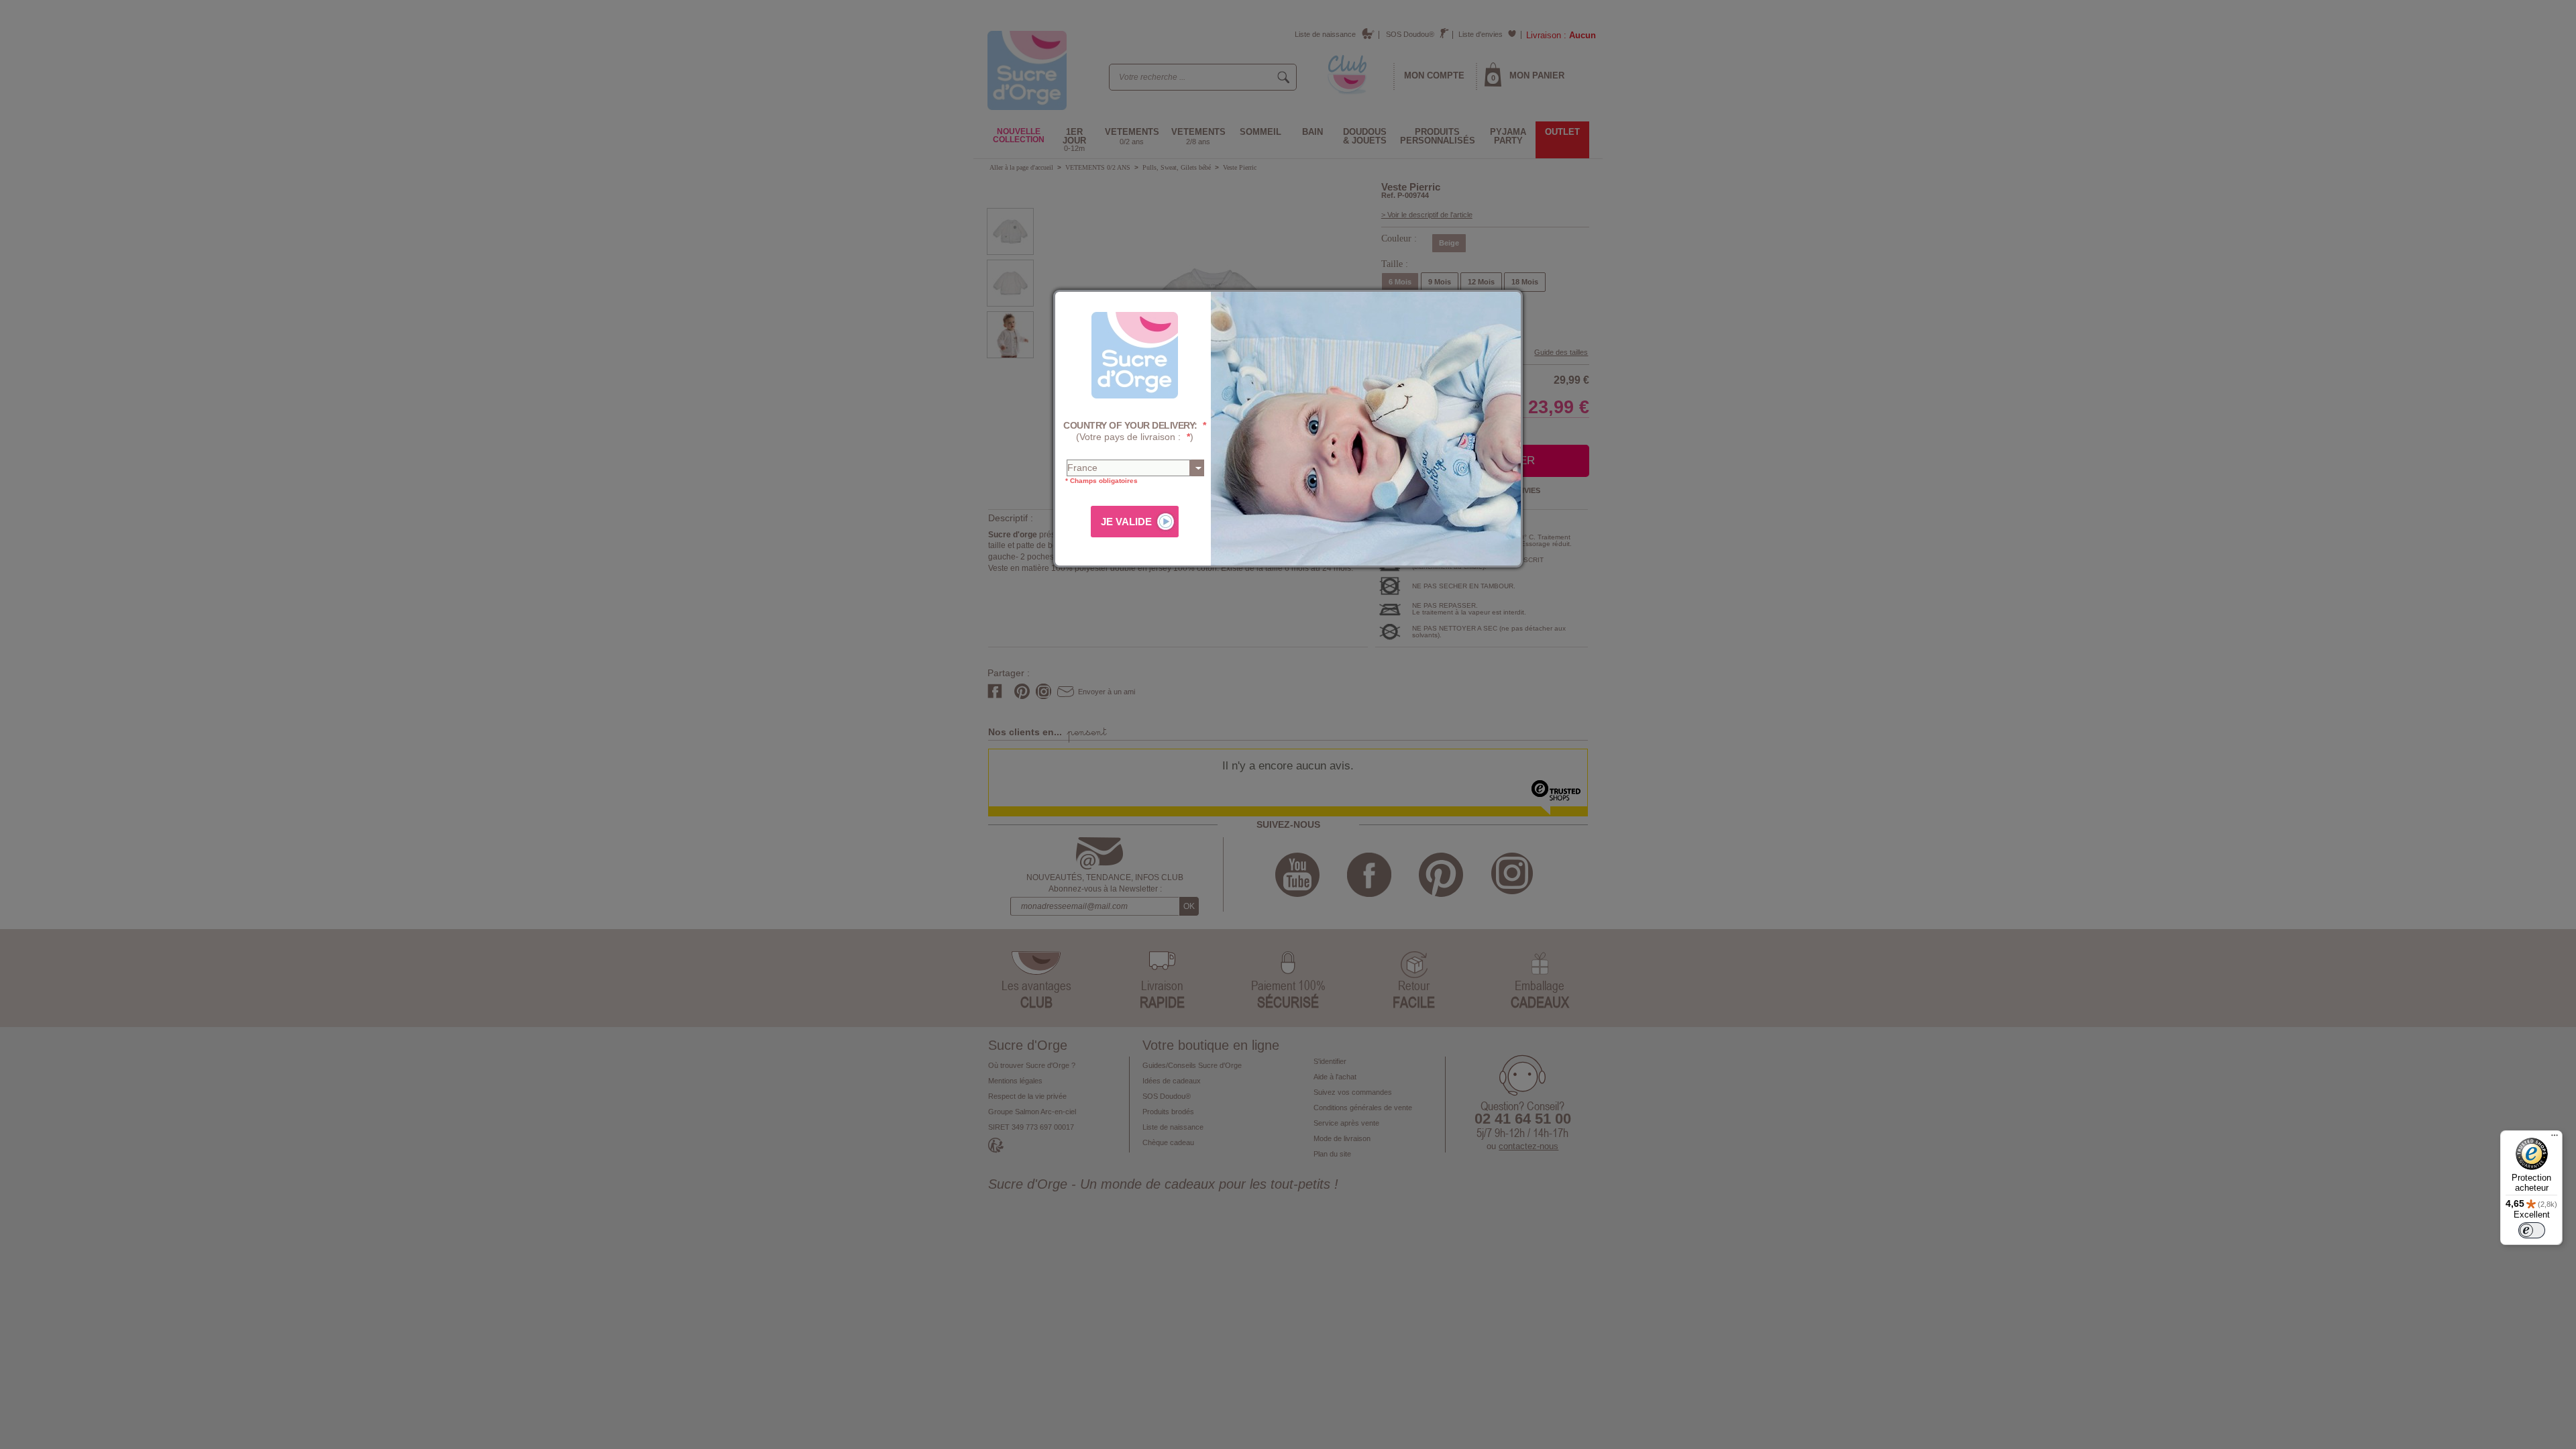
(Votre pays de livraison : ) (1135, 431)
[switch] (2532, 1230)
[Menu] (2555, 1138)
